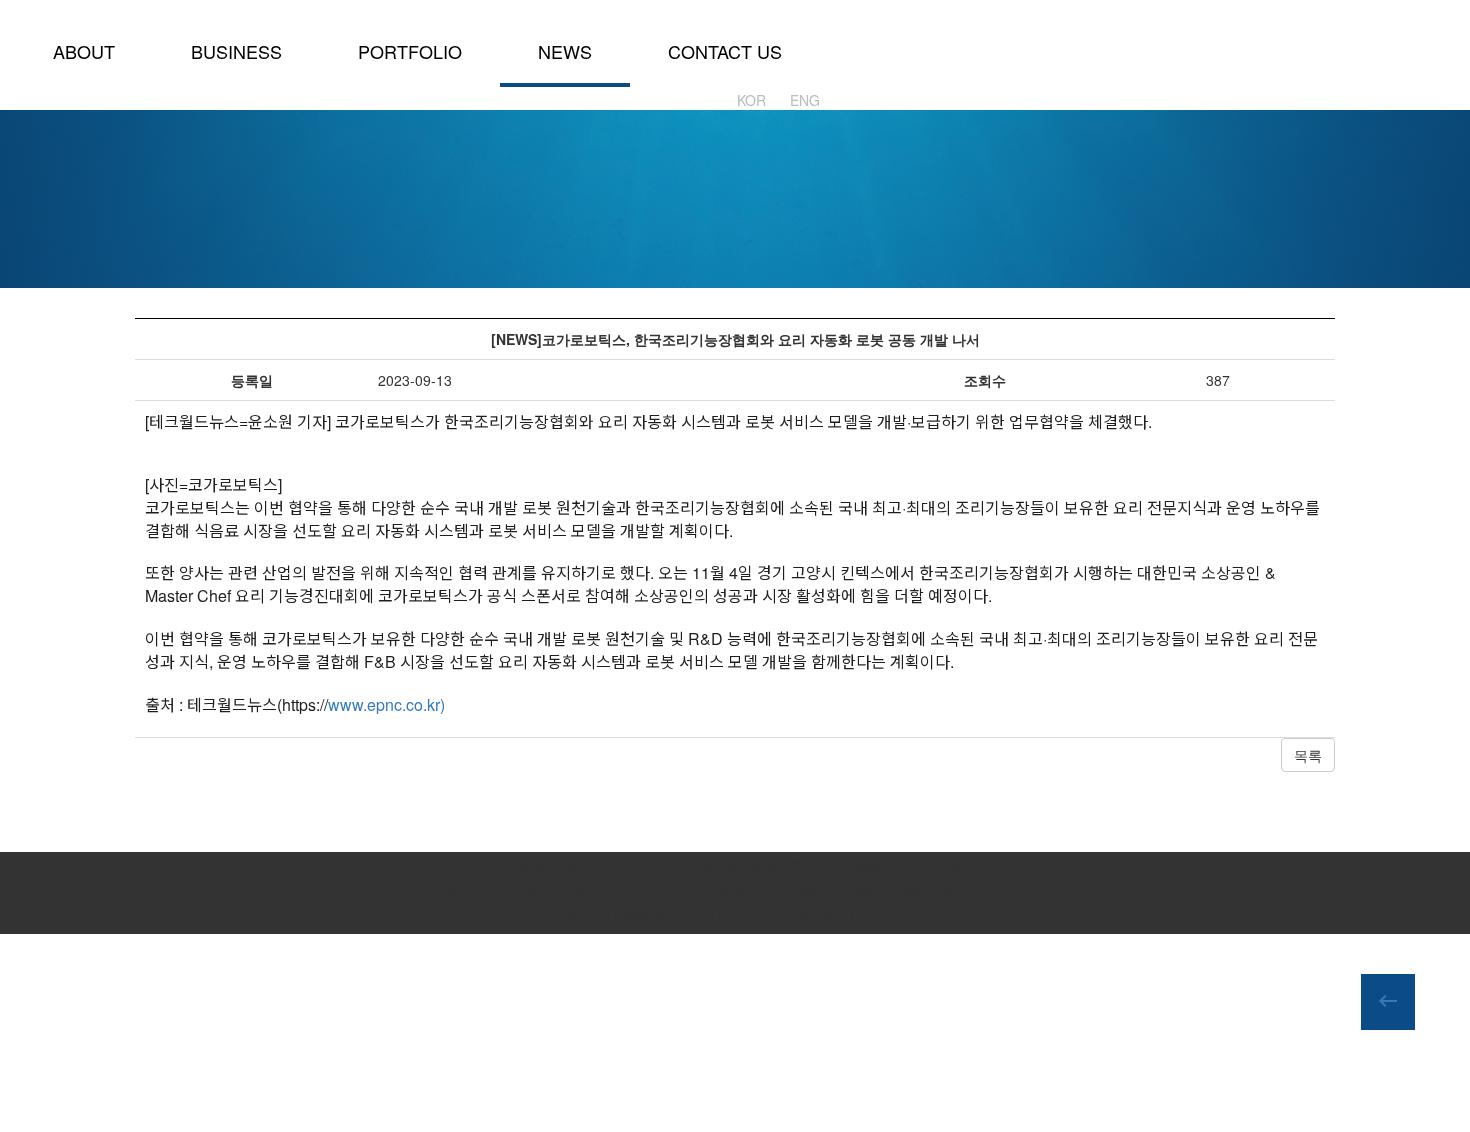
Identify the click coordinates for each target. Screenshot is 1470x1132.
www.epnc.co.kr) (386, 704)
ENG (805, 100)
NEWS (565, 51)
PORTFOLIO (410, 51)
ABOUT (84, 51)
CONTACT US (725, 51)
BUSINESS (236, 51)
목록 (1308, 755)
